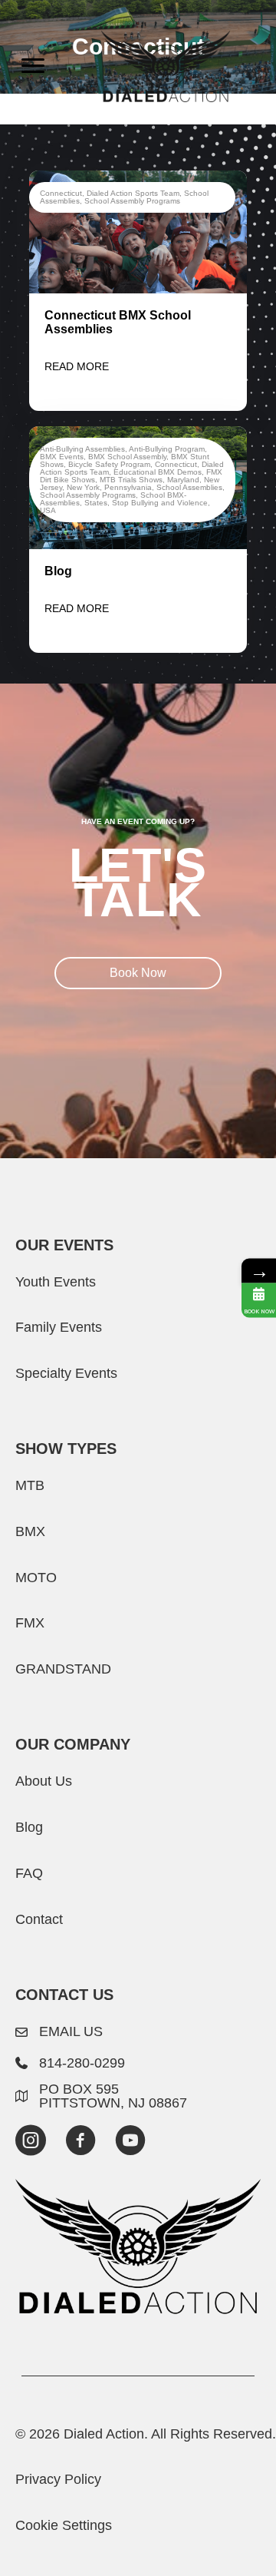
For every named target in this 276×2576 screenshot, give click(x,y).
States (96, 503)
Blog (58, 571)
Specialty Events (66, 1373)
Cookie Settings (64, 2525)
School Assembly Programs (132, 201)
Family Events (59, 1327)
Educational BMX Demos (158, 472)
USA (48, 510)
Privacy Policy (58, 2479)
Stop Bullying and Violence (160, 503)
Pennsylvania (128, 487)
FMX (30, 1622)
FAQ (29, 1873)
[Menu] (33, 66)
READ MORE (77, 366)
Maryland (183, 480)
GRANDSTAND (63, 1669)
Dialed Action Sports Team (133, 193)
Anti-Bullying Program (167, 449)
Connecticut (61, 193)
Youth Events (56, 1281)
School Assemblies (189, 487)
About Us (44, 1781)
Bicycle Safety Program (109, 464)
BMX (30, 1531)
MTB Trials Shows (131, 480)
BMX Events (62, 457)
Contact (39, 1919)
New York (83, 487)
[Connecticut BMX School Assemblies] (138, 231)
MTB (30, 1485)
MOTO (36, 1577)
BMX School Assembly (127, 457)
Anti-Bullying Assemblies (82, 449)
